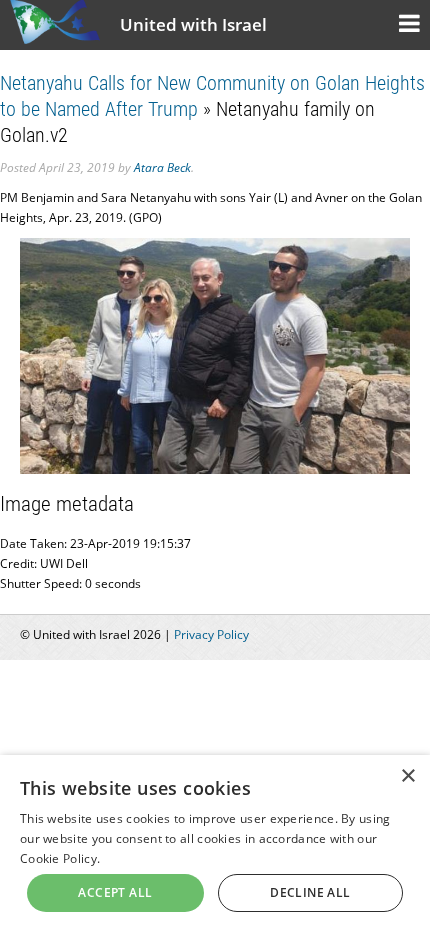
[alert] (215, 843)
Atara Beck (162, 167)
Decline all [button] (310, 892)
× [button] (407, 776)
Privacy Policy (211, 634)
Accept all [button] (115, 892)
